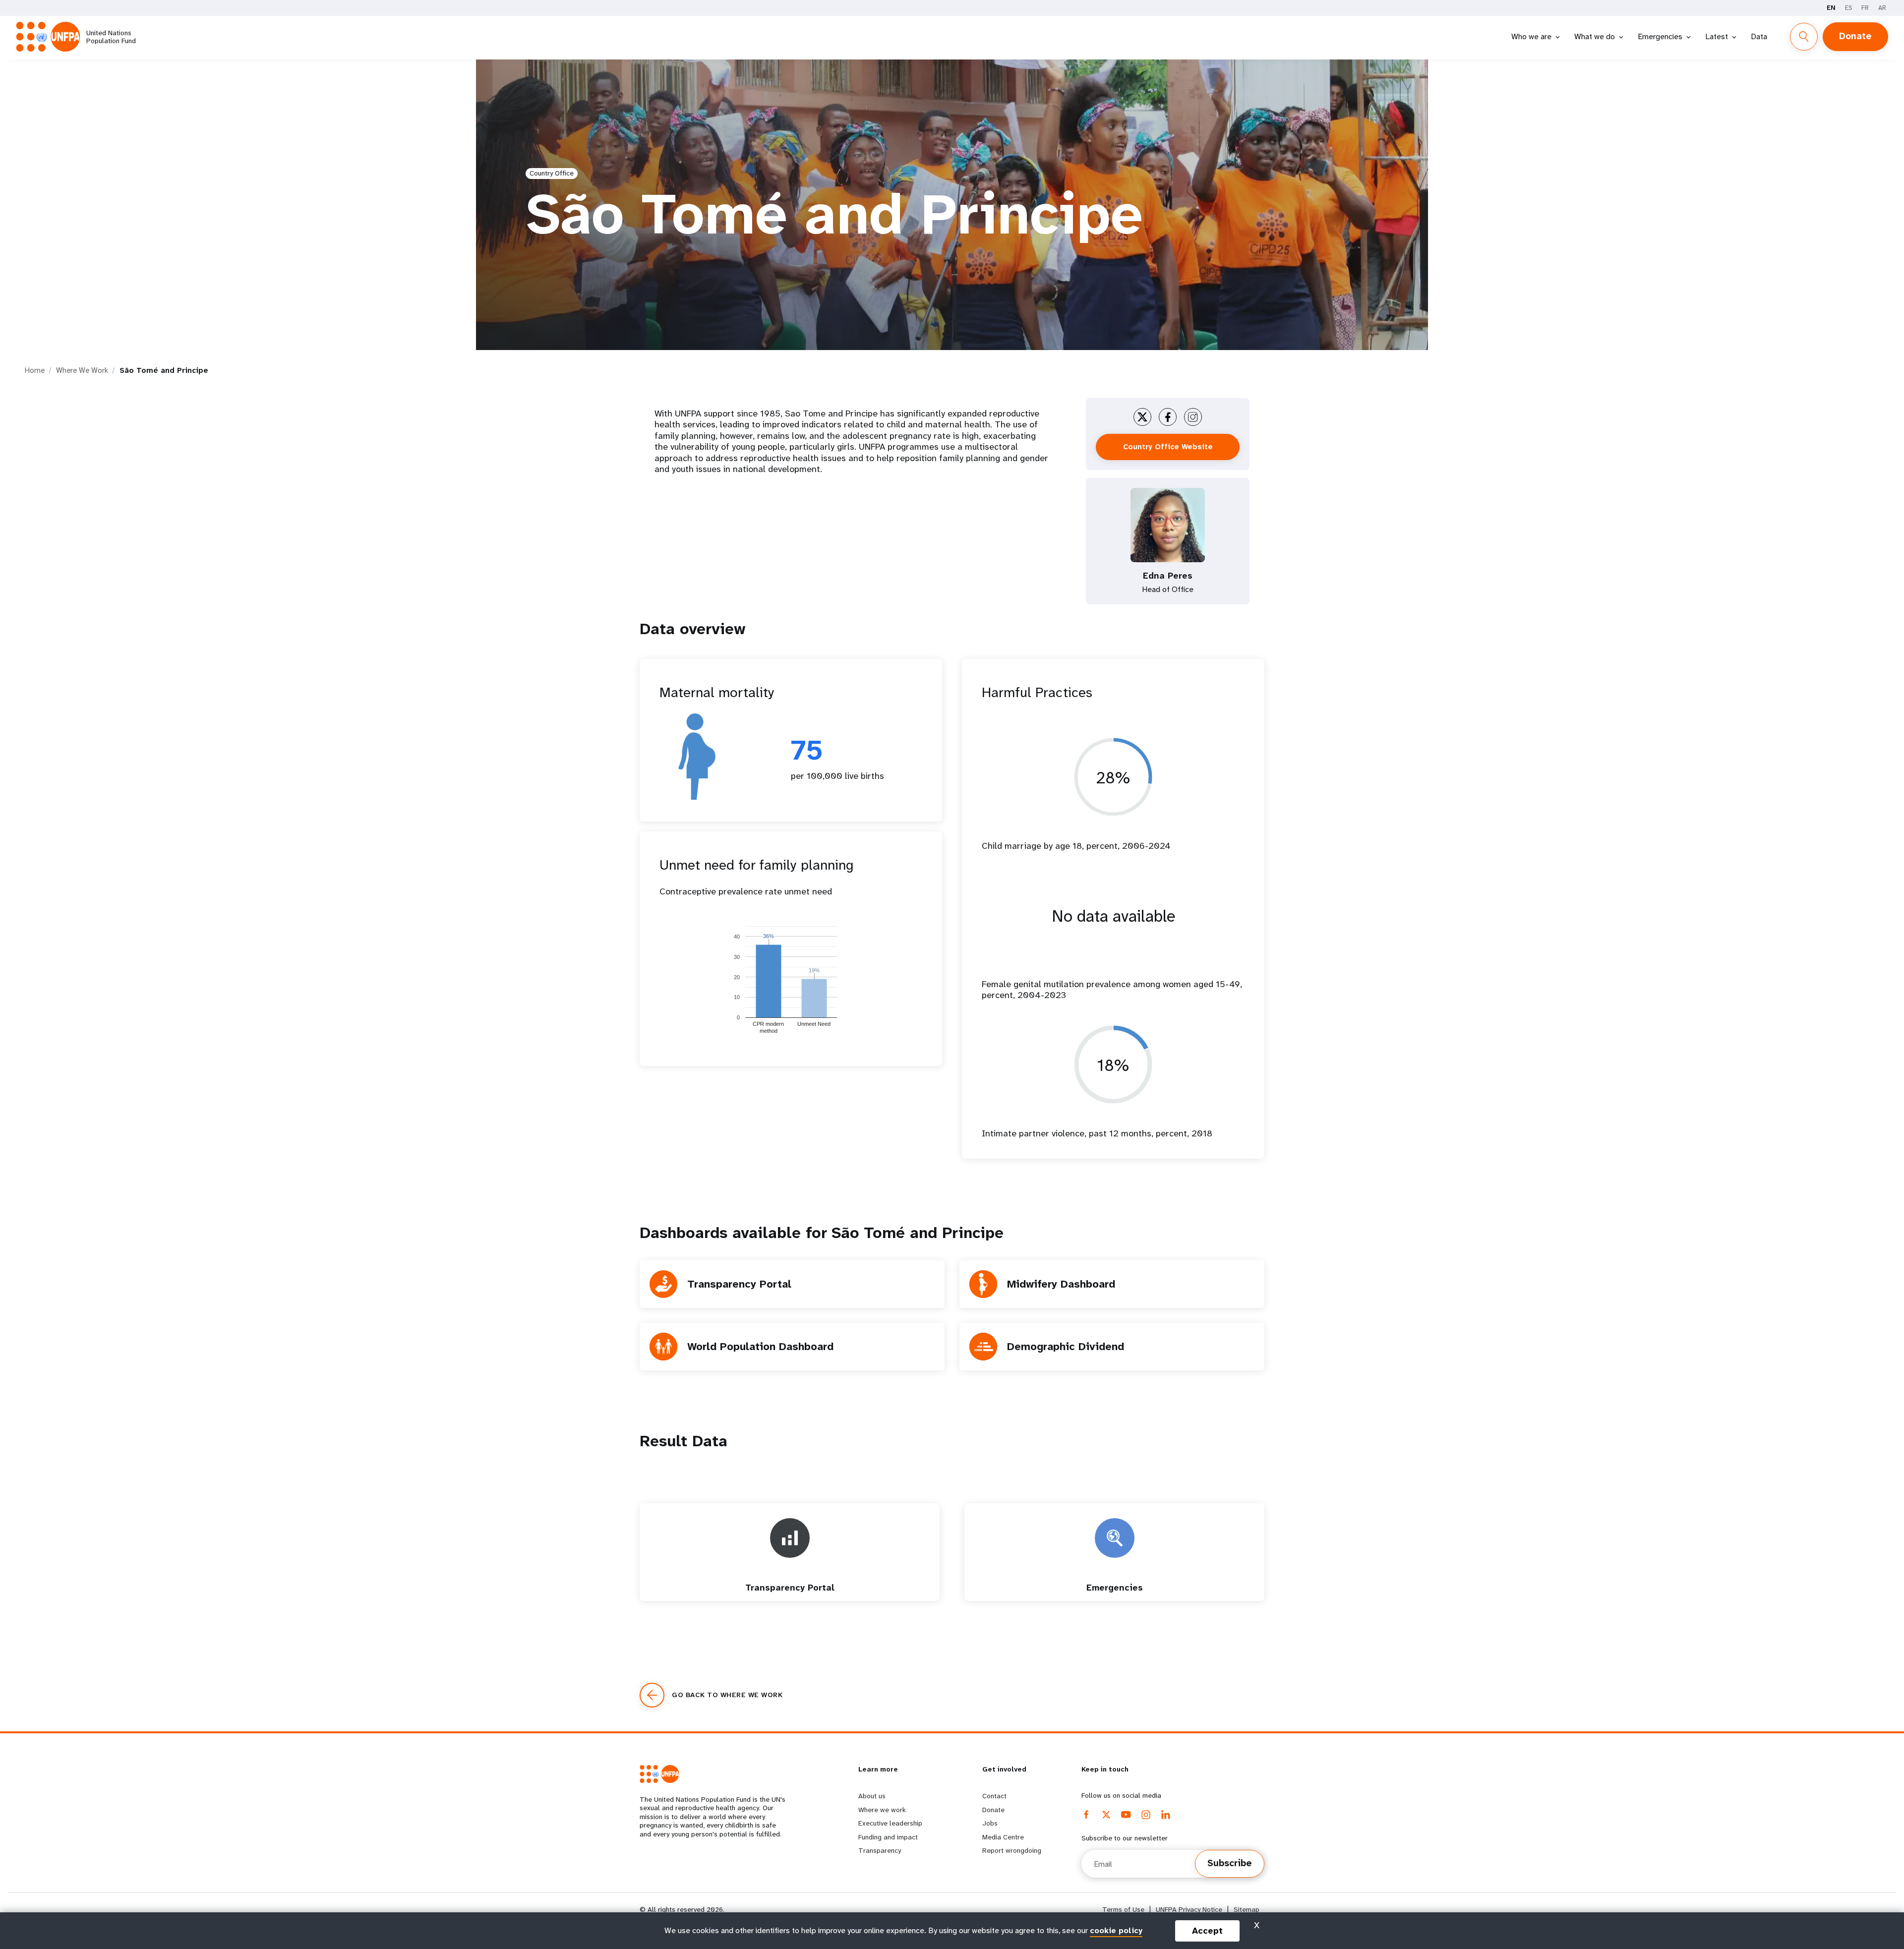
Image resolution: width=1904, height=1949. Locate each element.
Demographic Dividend (1066, 1346)
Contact (994, 1796)
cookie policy (1116, 1930)
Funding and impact (888, 1837)
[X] (1106, 1815)
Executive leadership (890, 1823)
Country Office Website (1168, 447)
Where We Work (82, 370)
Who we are (1531, 36)
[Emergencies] (1115, 1596)
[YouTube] (1126, 1815)
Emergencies (1660, 36)
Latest (1717, 36)
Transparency (880, 1850)
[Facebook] (1086, 1815)
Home (35, 370)
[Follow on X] (1142, 417)
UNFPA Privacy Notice (1189, 1910)
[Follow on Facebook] (1168, 417)
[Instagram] (1146, 1815)
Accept (1207, 1931)
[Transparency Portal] (790, 1596)
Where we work (882, 1810)
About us (872, 1796)
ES (1848, 8)
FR (1865, 8)
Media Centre (1003, 1837)
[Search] (1804, 37)
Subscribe (1230, 1863)
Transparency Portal (739, 1284)
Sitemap (1247, 1910)
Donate (1855, 36)
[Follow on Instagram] (1193, 417)
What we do (1595, 36)
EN (1831, 8)
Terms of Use (1123, 1910)
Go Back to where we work (727, 1695)
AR (1882, 8)
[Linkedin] (1166, 1815)
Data (1759, 36)
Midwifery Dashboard (1061, 1284)
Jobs (990, 1823)
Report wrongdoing (1012, 1850)
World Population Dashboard (760, 1346)
